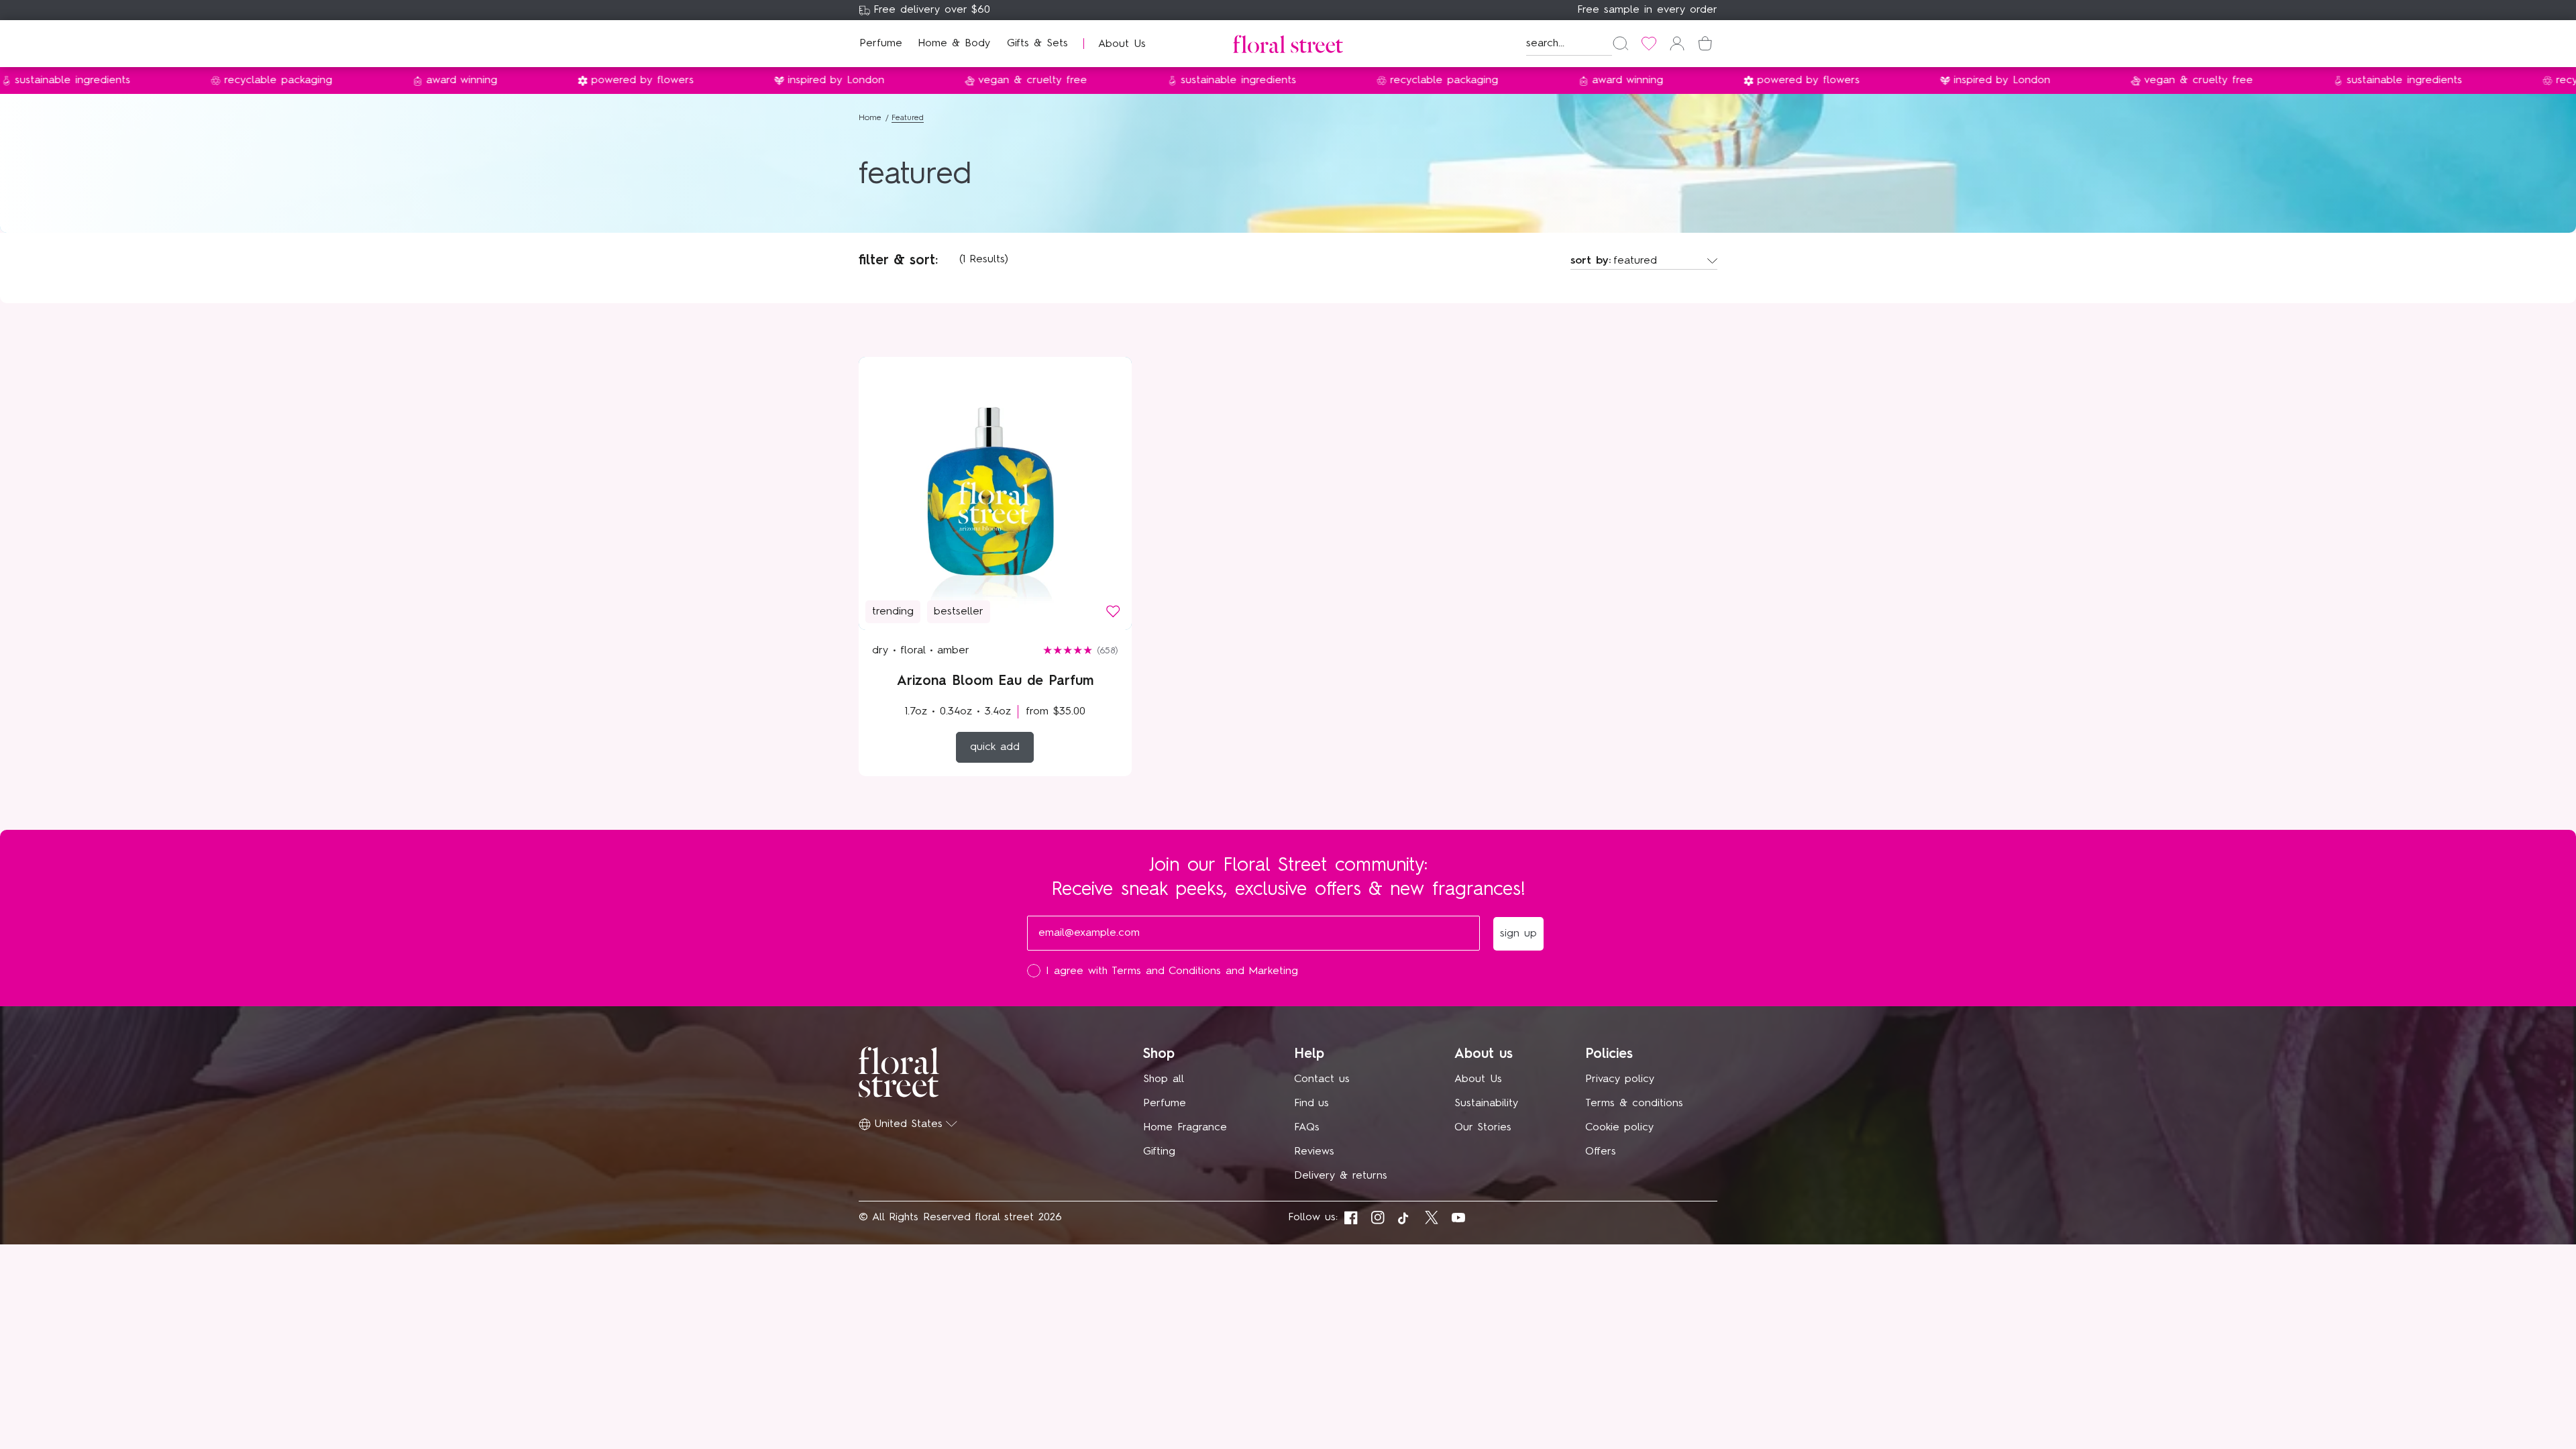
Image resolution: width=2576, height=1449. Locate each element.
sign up (1419, 820)
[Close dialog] (1535, 527)
